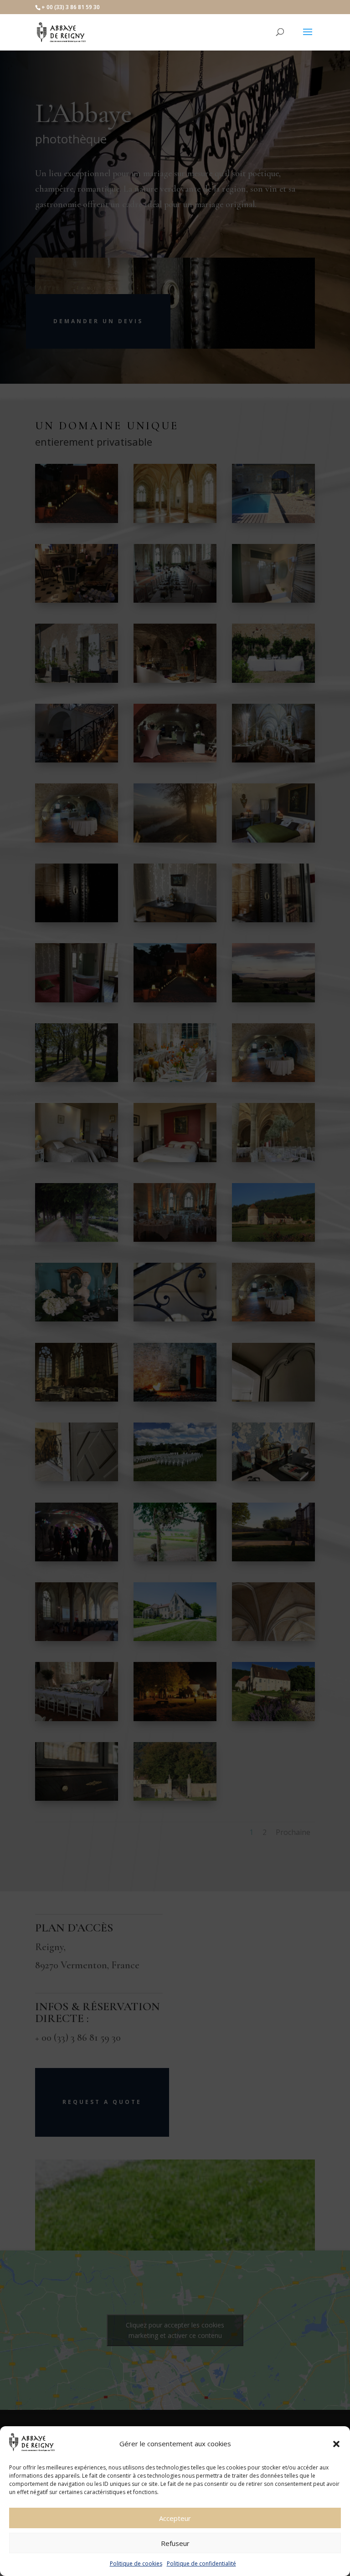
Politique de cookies (136, 2563)
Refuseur (175, 2543)
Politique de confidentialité (201, 2563)
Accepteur (175, 2518)
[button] (336, 2444)
